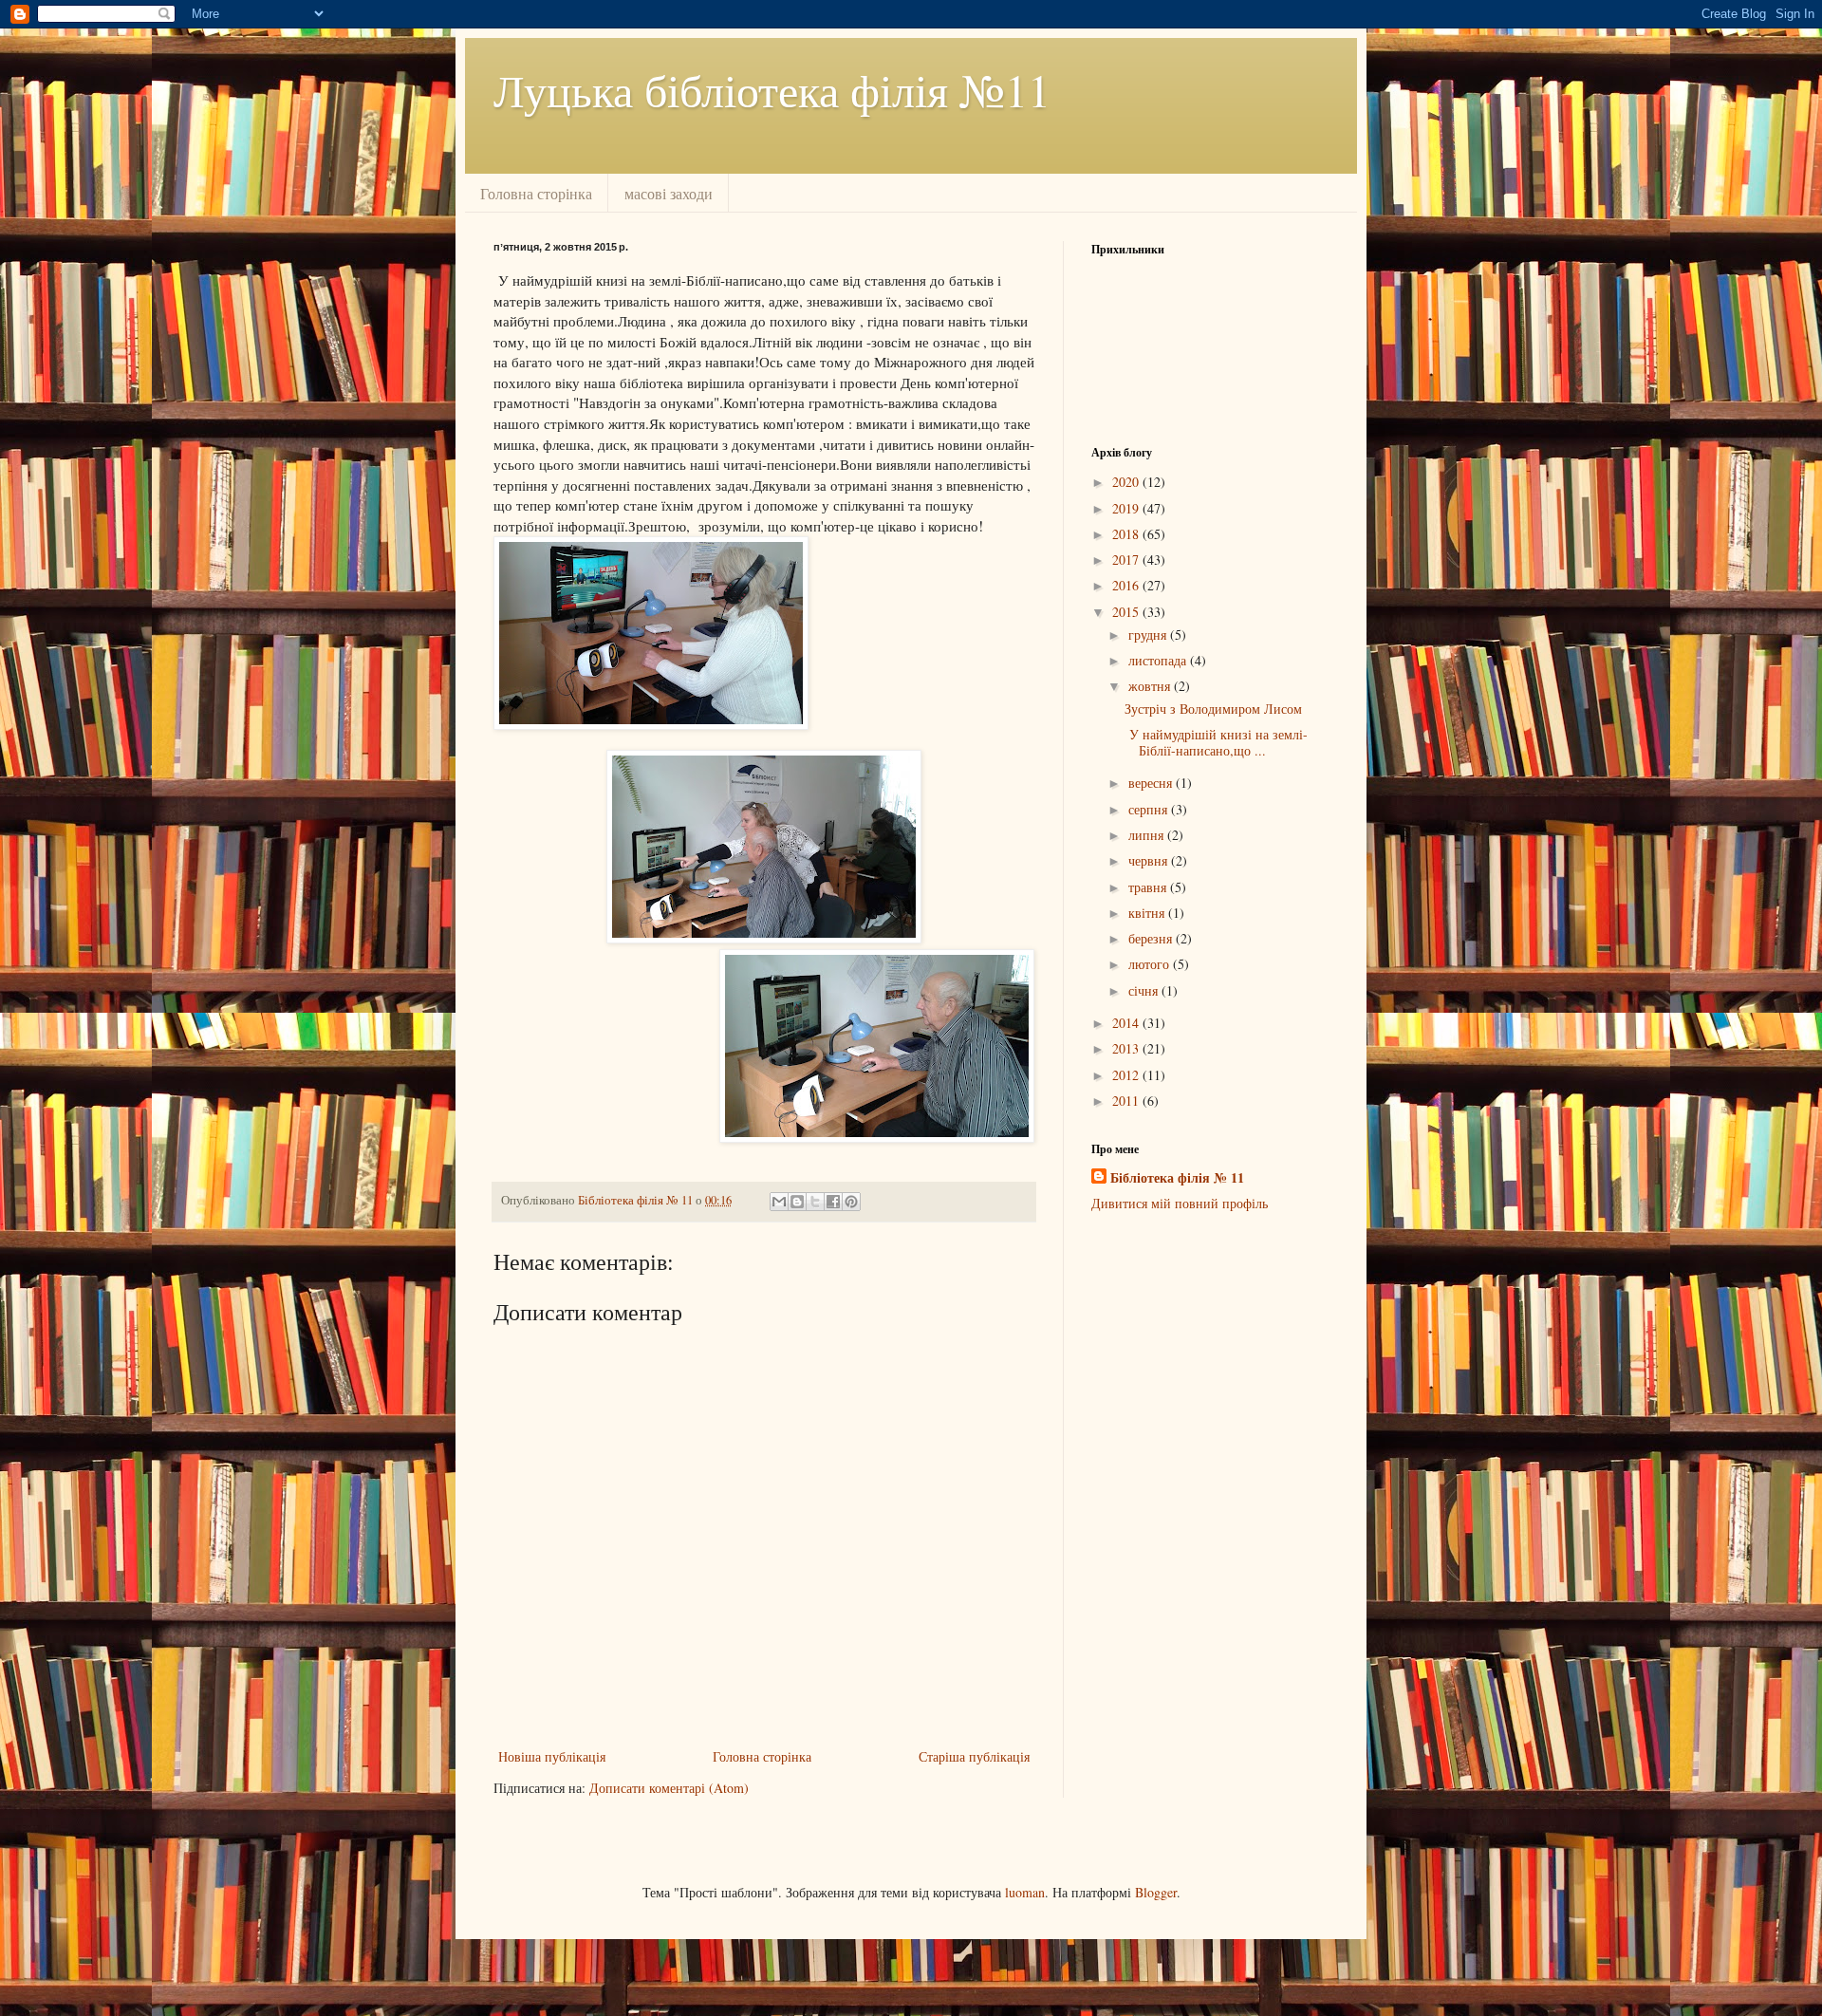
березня (1152, 938)
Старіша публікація (974, 1756)
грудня (1149, 635)
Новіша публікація (552, 1756)
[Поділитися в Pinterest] (851, 1202)
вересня (1152, 783)
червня (1150, 860)
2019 (1127, 508)
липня (1148, 835)
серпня (1150, 809)
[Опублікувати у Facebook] (833, 1202)
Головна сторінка (536, 193)
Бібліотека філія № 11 (1177, 1178)
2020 (1127, 482)
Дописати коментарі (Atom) (669, 1788)
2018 (1127, 534)
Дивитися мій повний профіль (1180, 1203)
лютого (1151, 964)
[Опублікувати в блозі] (797, 1202)
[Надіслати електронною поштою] (779, 1202)
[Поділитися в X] (815, 1202)
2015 (1127, 612)
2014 (1127, 1023)
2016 (1127, 585)
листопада (1159, 660)
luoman (1025, 1892)
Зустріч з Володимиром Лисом (1213, 709)
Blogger (1156, 1892)
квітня (1148, 913)
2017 (1127, 560)
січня (1145, 990)
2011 (1127, 1101)
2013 (1127, 1048)
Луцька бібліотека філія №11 (772, 89)
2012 (1127, 1075)
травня (1149, 887)
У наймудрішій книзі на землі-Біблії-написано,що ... (1216, 742)
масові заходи (669, 193)
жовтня (1151, 686)
